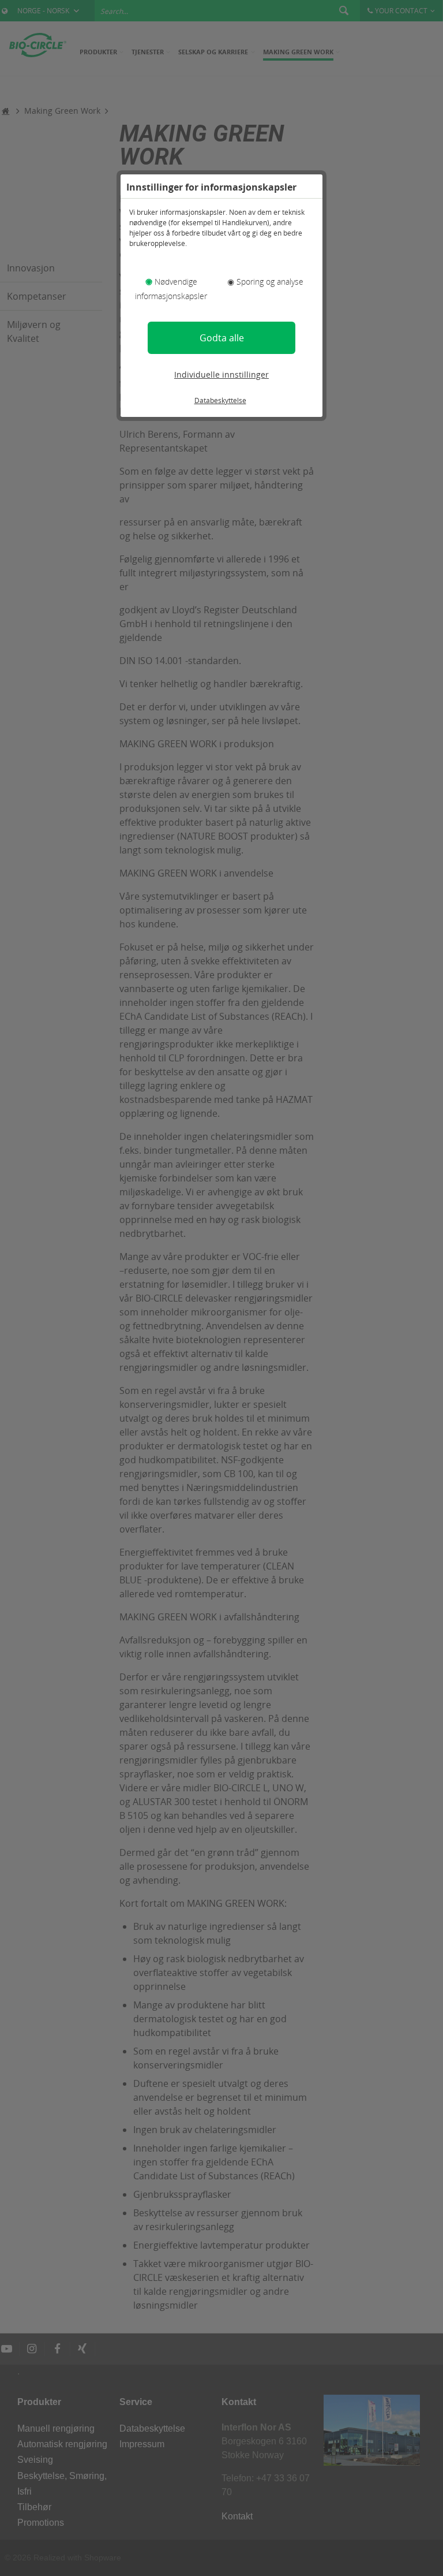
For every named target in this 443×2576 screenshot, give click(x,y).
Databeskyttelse (220, 400)
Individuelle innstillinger (221, 374)
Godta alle (222, 338)
